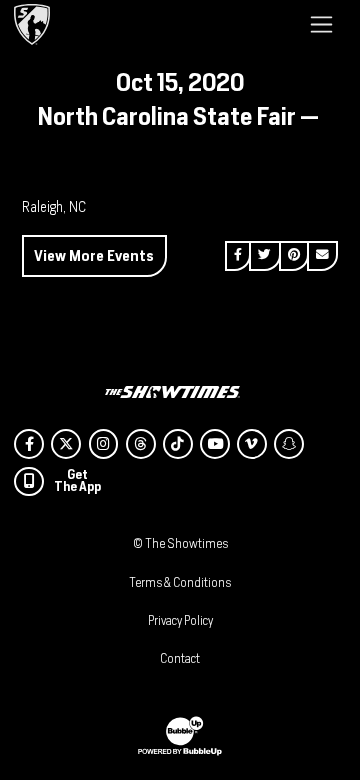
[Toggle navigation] (321, 24)
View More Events (94, 255)
